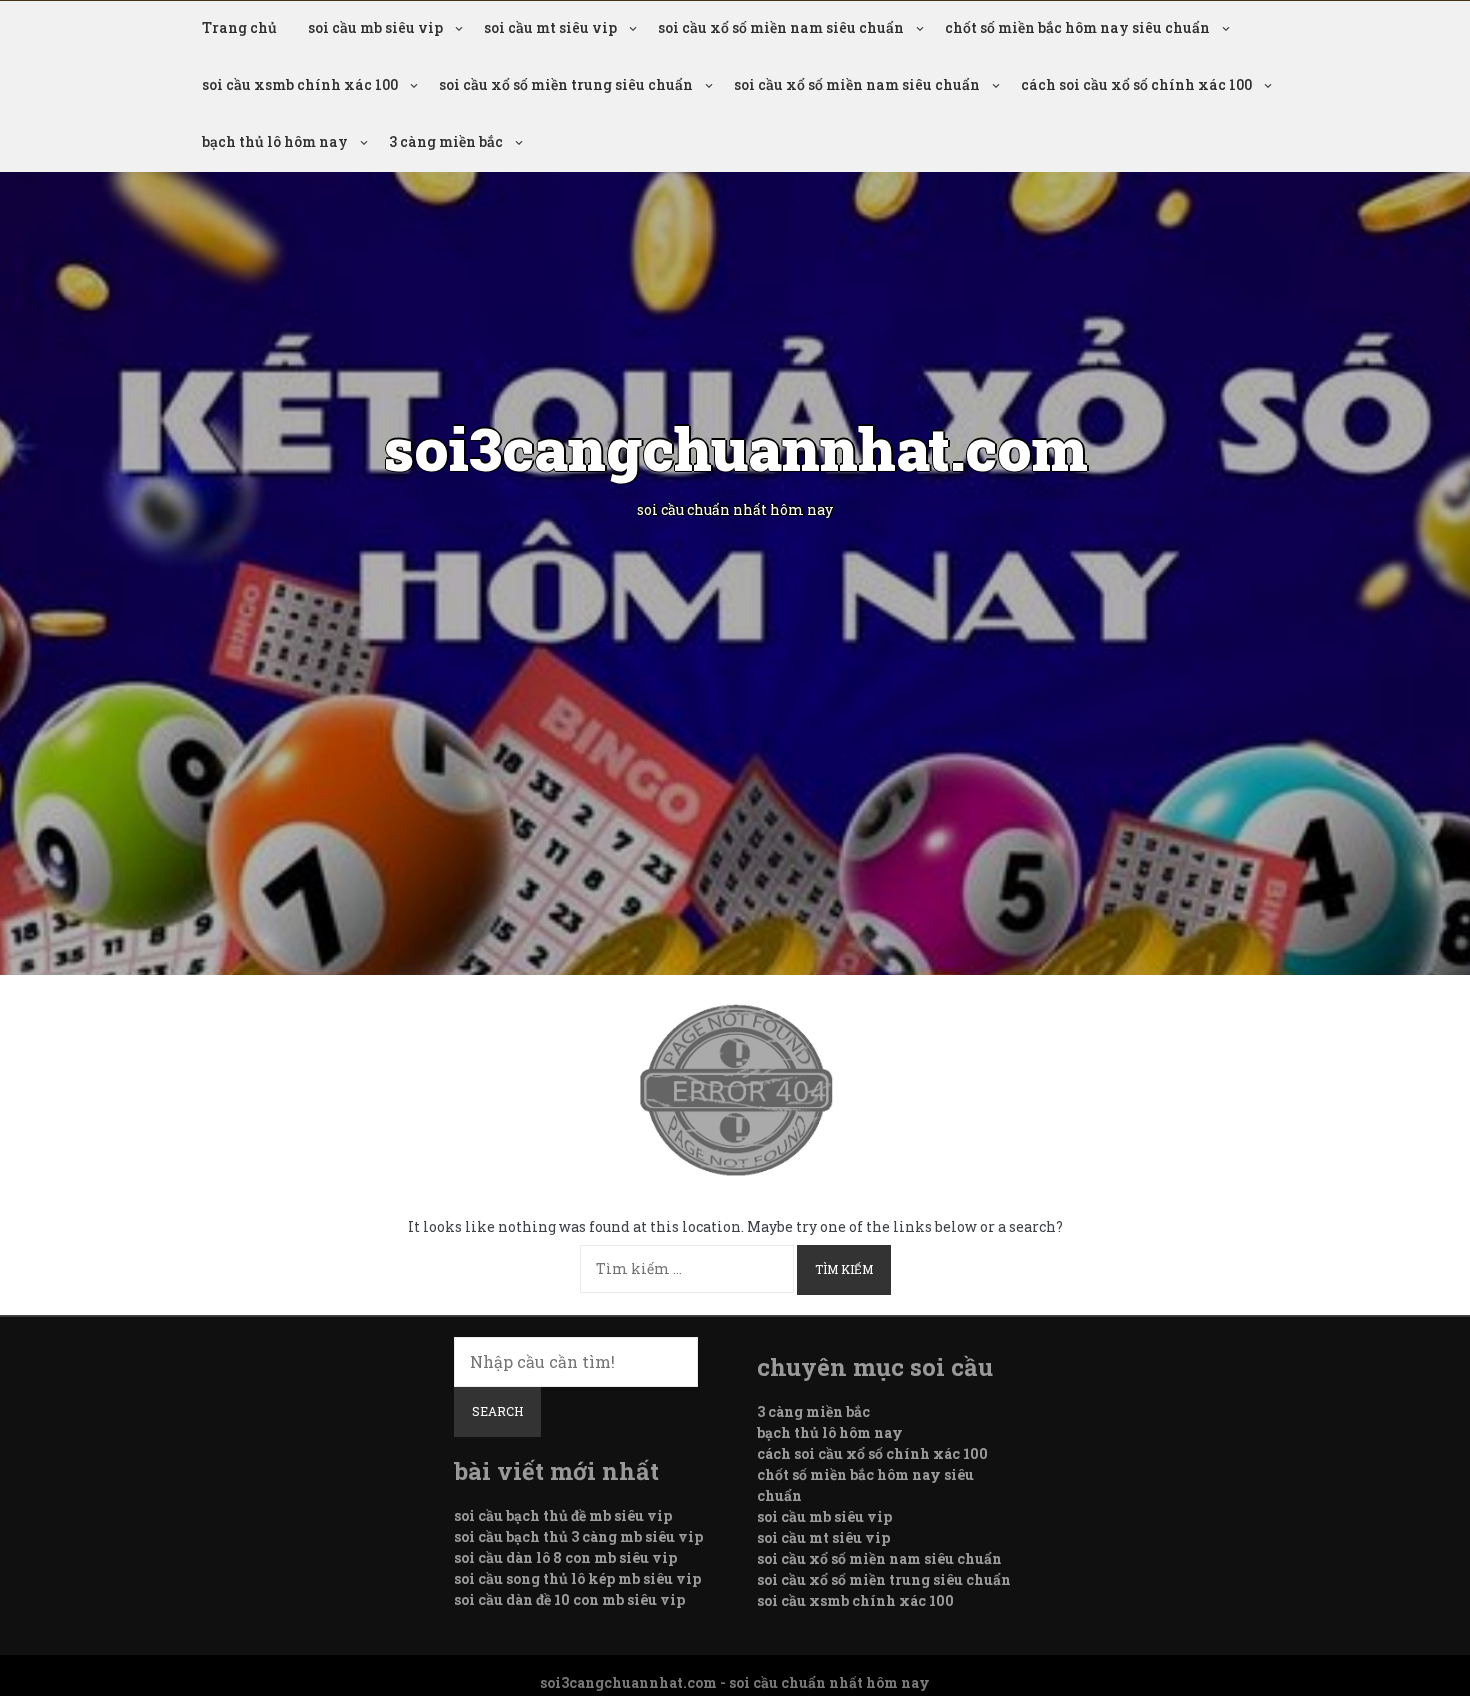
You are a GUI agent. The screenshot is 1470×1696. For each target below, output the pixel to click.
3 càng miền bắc (446, 141)
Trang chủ (239, 27)
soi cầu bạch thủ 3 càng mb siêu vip (578, 1536)
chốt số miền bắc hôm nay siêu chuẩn (1077, 27)
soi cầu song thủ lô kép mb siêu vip (577, 1578)
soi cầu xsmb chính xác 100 (300, 84)
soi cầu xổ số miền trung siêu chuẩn (566, 84)
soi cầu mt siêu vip (550, 27)
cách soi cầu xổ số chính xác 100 (1136, 84)
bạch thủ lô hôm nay (275, 141)
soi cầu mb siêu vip (375, 27)
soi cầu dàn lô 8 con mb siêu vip (565, 1557)
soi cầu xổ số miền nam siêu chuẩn (781, 27)
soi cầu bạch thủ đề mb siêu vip (563, 1515)
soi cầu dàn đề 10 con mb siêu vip (569, 1599)
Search (497, 1411)
